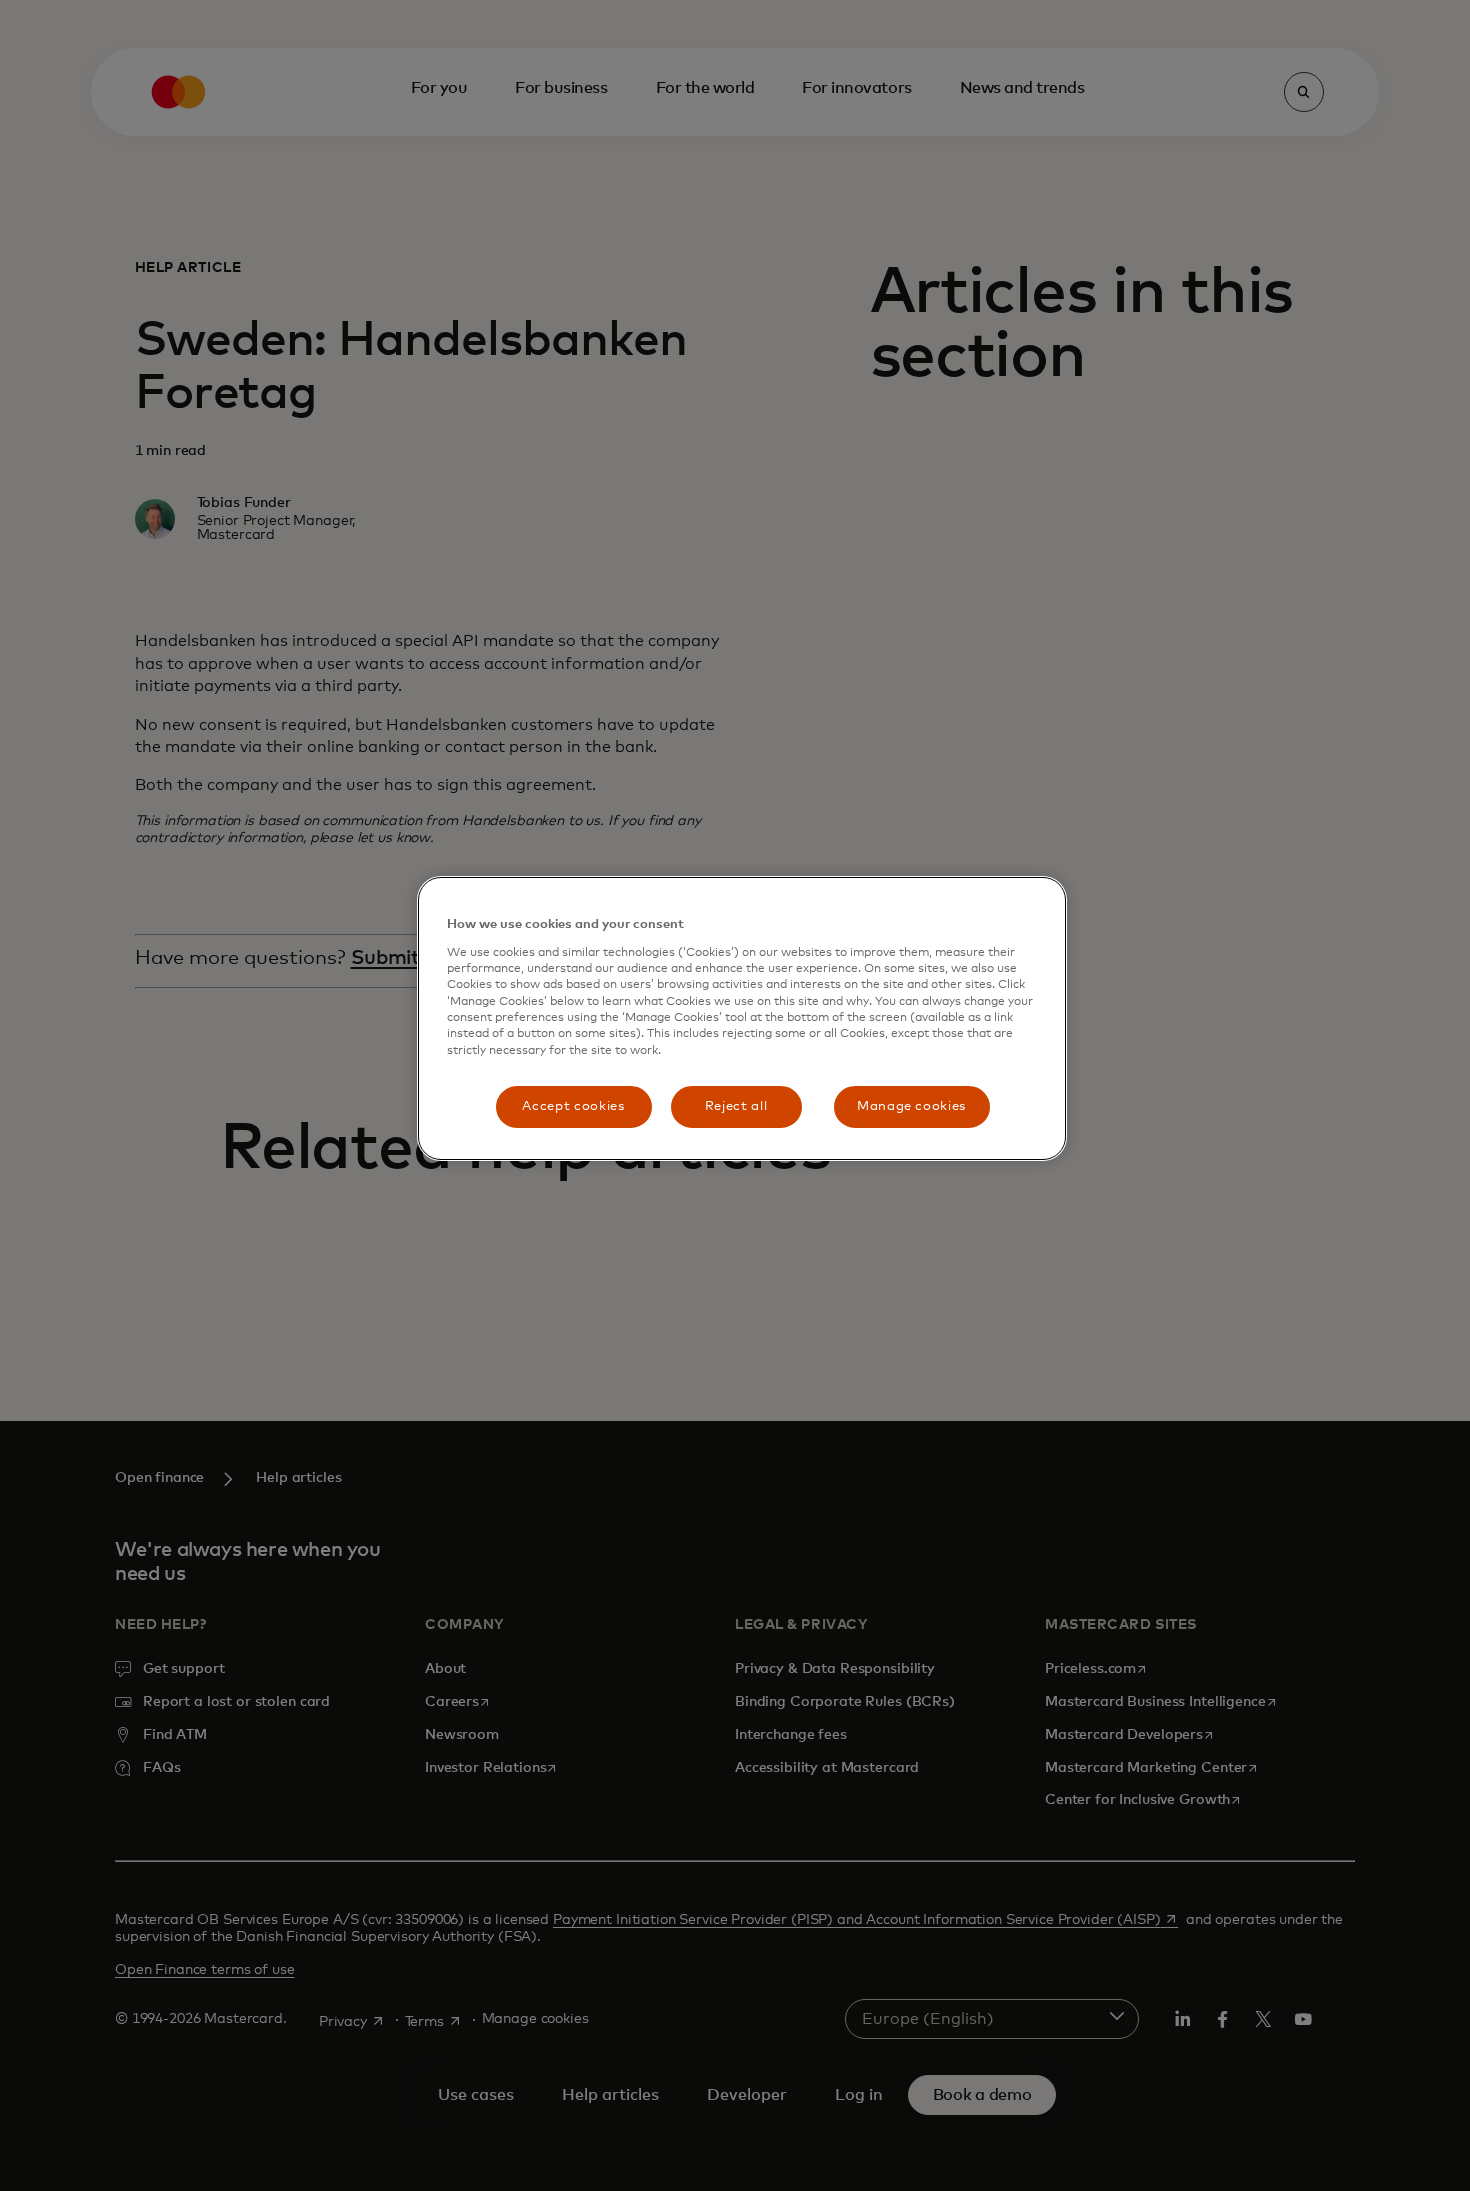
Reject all (736, 1106)
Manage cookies (911, 1106)
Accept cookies (573, 1106)
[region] (742, 1018)
